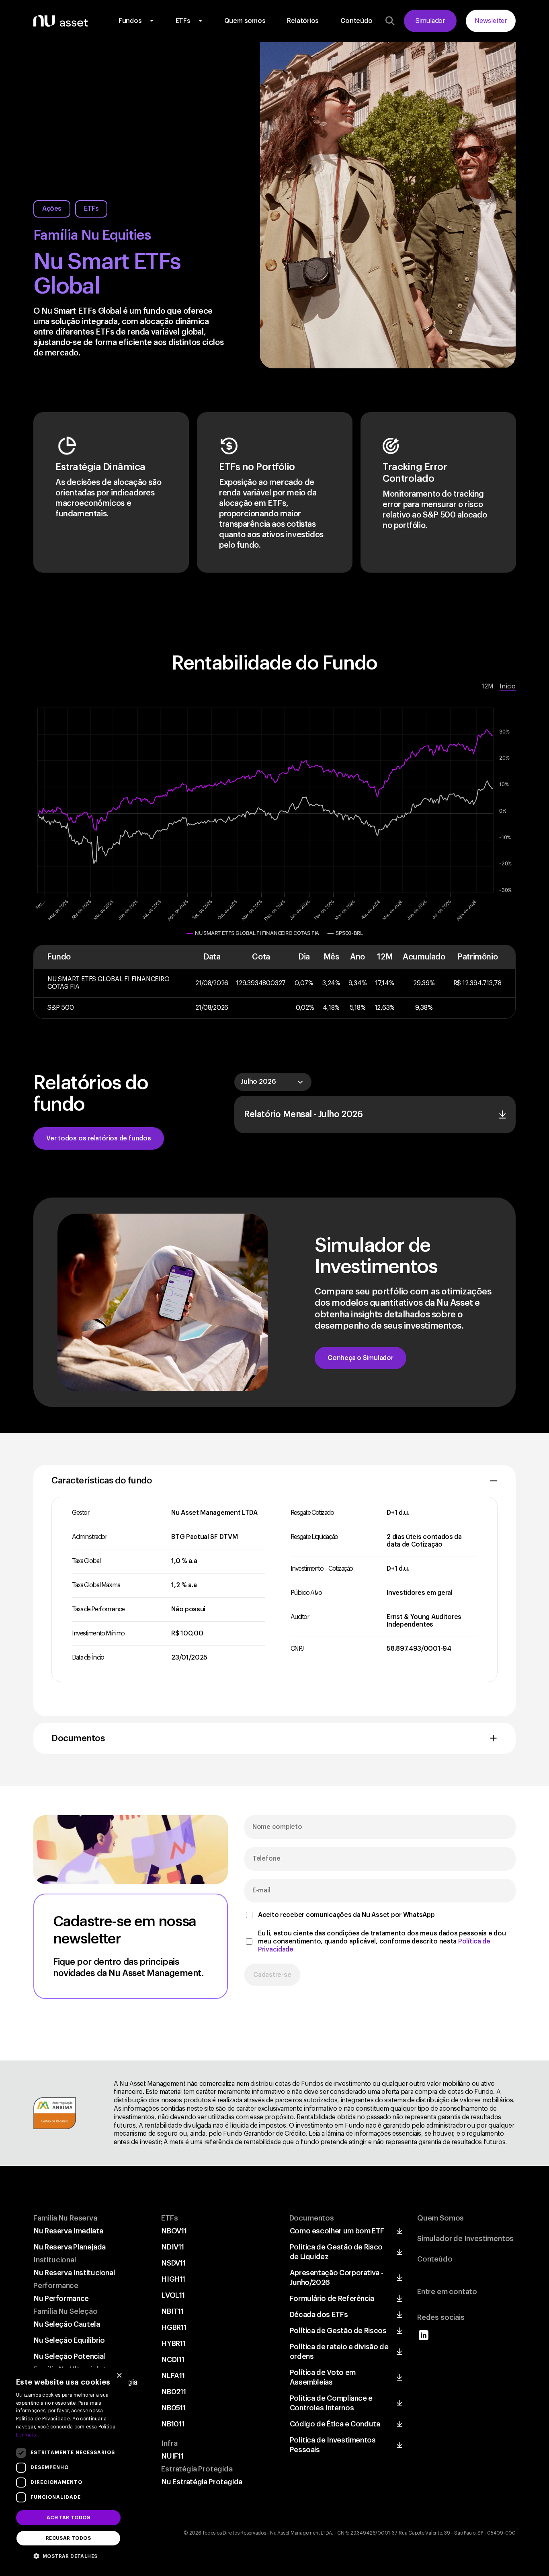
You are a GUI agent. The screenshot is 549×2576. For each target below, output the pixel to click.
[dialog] (68, 2468)
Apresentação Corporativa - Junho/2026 (337, 2278)
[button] (68, 2555)
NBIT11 (172, 2311)
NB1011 (173, 2424)
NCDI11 (173, 2360)
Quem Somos (440, 2218)
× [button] (119, 2376)
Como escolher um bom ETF (337, 2231)
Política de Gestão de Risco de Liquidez (336, 2252)
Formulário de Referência (332, 2299)
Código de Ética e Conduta (335, 2424)
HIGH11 (173, 2279)
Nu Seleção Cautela (67, 2324)
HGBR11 (174, 2327)
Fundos (130, 21)
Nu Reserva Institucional (74, 2273)
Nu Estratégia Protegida (202, 2482)
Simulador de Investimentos (465, 2239)
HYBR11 (173, 2344)
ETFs (183, 21)
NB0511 (173, 2408)
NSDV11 (173, 2263)
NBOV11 (174, 2231)
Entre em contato (447, 2292)
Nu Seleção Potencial (70, 2356)
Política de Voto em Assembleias (323, 2377)
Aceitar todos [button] (68, 2518)
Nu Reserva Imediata (68, 2231)
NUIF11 (172, 2456)
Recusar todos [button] (68, 2538)
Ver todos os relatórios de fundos (99, 1138)
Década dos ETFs (319, 2315)
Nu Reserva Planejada (70, 2247)
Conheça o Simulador (361, 1358)
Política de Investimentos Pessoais (333, 2445)
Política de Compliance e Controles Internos (331, 2403)
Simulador (430, 21)
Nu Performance (61, 2299)
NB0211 (174, 2392)
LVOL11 (173, 2295)
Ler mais (26, 2435)
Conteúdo (356, 21)
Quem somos (245, 21)
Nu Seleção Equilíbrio (69, 2340)
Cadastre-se (272, 1975)
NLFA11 (173, 2376)
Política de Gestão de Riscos (338, 2331)
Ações (52, 209)
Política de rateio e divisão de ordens (339, 2352)
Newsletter (491, 21)
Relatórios (303, 21)
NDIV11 (173, 2247)
